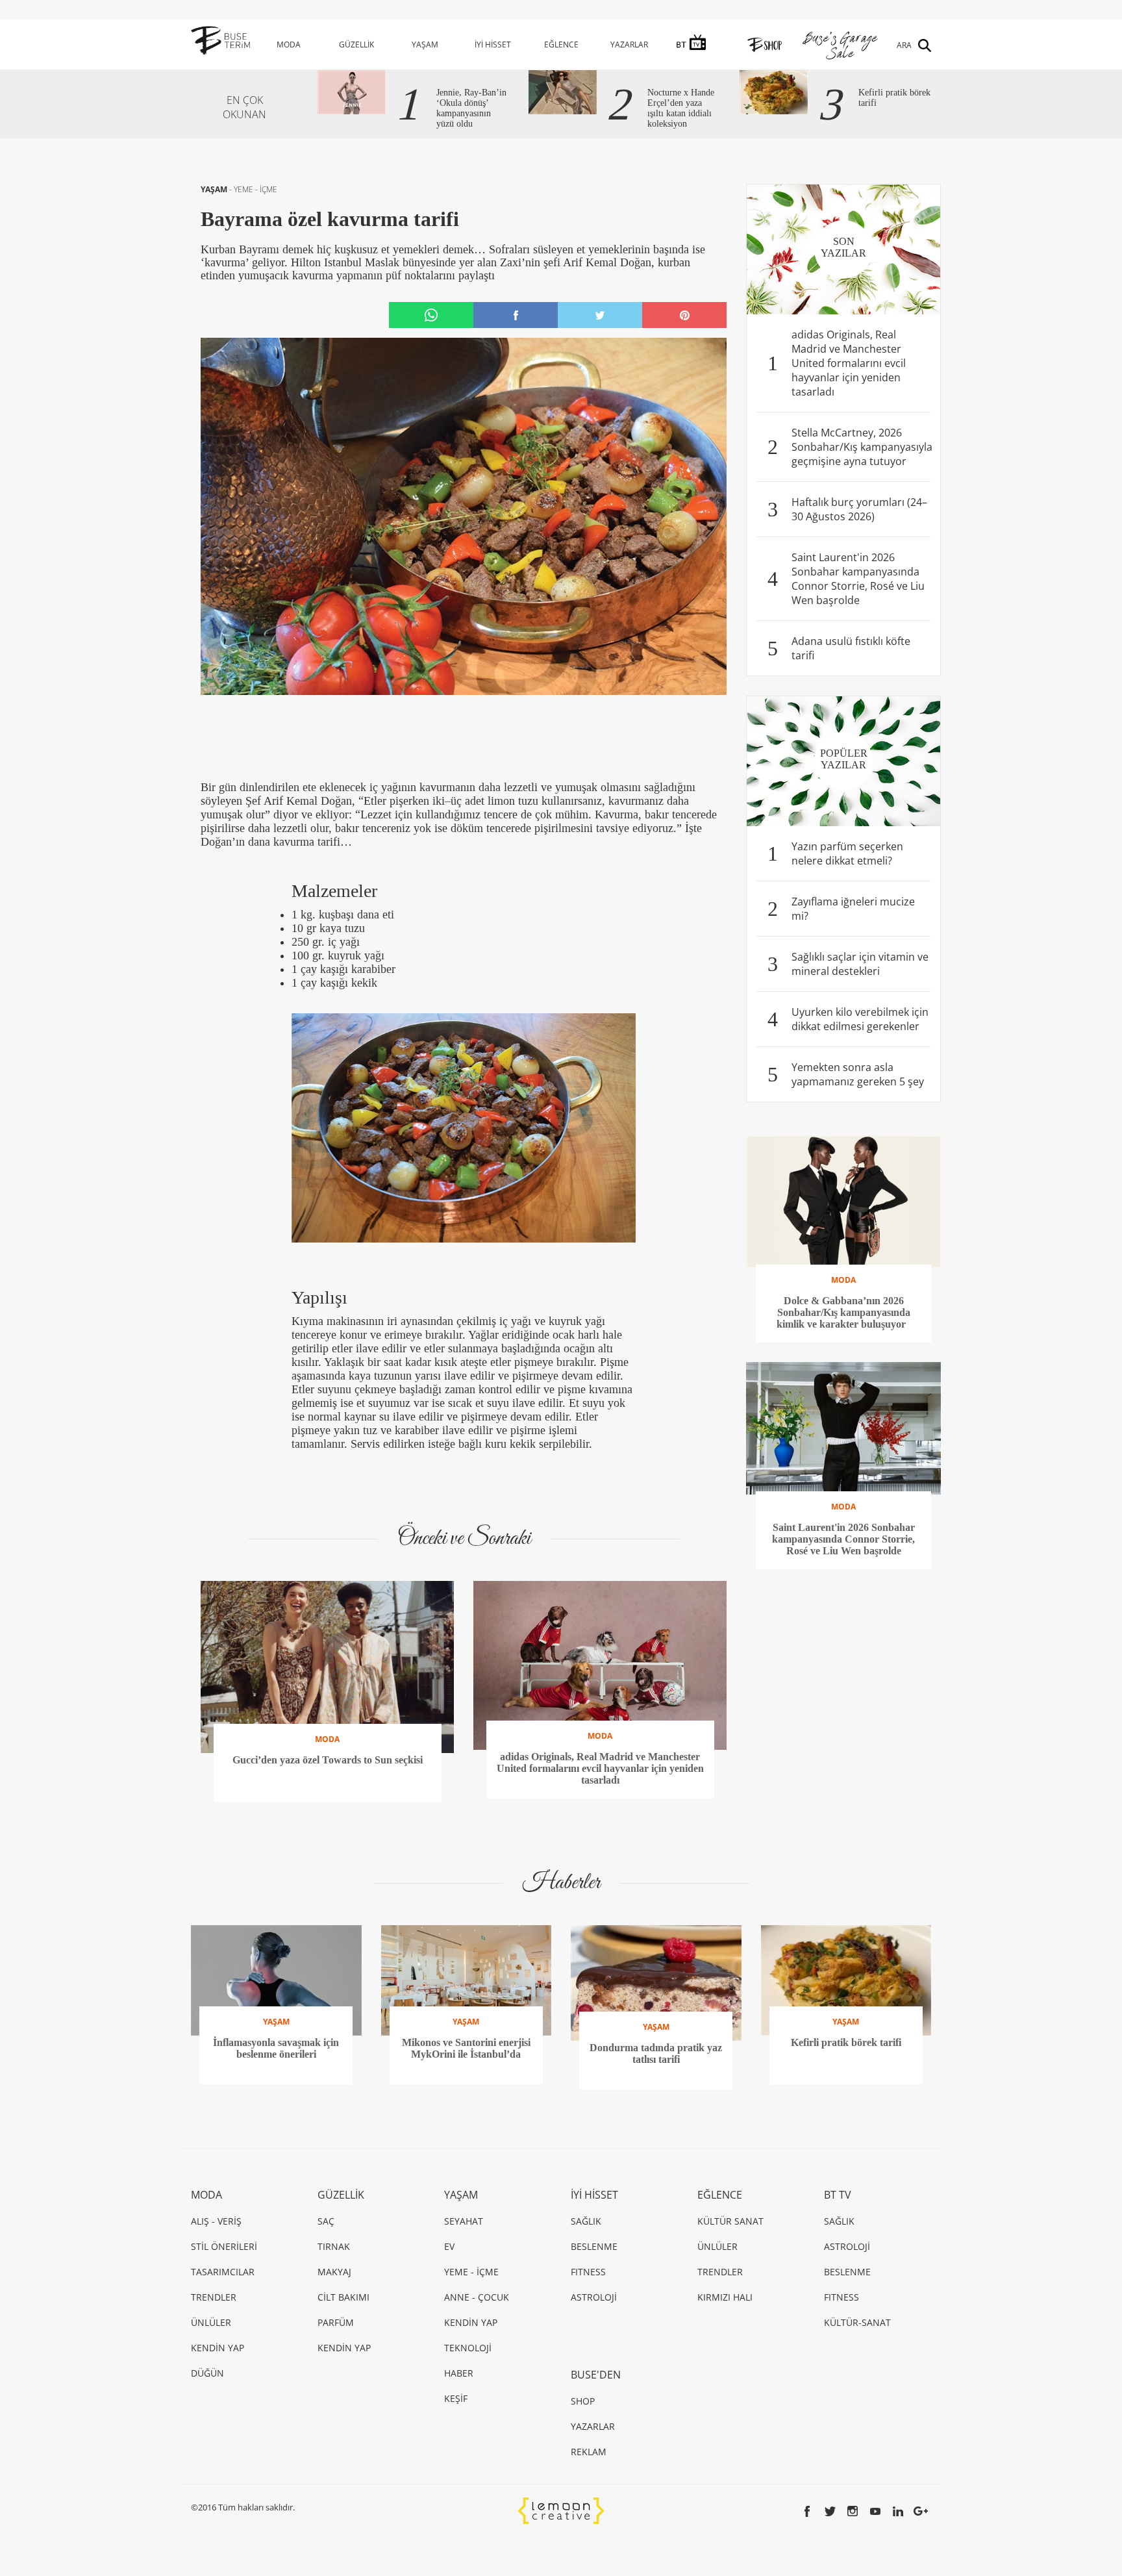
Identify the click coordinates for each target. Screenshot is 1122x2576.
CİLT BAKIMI (343, 2297)
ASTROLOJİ (594, 2297)
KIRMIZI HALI (725, 2297)
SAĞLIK (586, 2221)
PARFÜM (336, 2322)
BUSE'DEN (596, 2375)
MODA (289, 44)
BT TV (838, 2195)
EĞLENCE (561, 44)
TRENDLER (214, 2297)
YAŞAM (425, 44)
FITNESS (588, 2272)
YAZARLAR (629, 44)
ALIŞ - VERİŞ (216, 2221)
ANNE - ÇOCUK (477, 2297)
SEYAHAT (464, 2221)
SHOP (583, 2401)
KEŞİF (456, 2398)
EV (449, 2246)
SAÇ (326, 2221)
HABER (459, 2373)
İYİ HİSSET (493, 44)
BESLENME (594, 2246)
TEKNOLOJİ (468, 2348)
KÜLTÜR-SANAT (857, 2322)
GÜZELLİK (356, 44)
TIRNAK (334, 2246)
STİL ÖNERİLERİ (224, 2246)
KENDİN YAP (218, 2348)
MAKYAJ (334, 2272)
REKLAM (589, 2452)
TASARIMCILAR (223, 2272)
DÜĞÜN (207, 2373)
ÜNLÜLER (211, 2322)
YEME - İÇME (256, 189)
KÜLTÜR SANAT (730, 2221)
